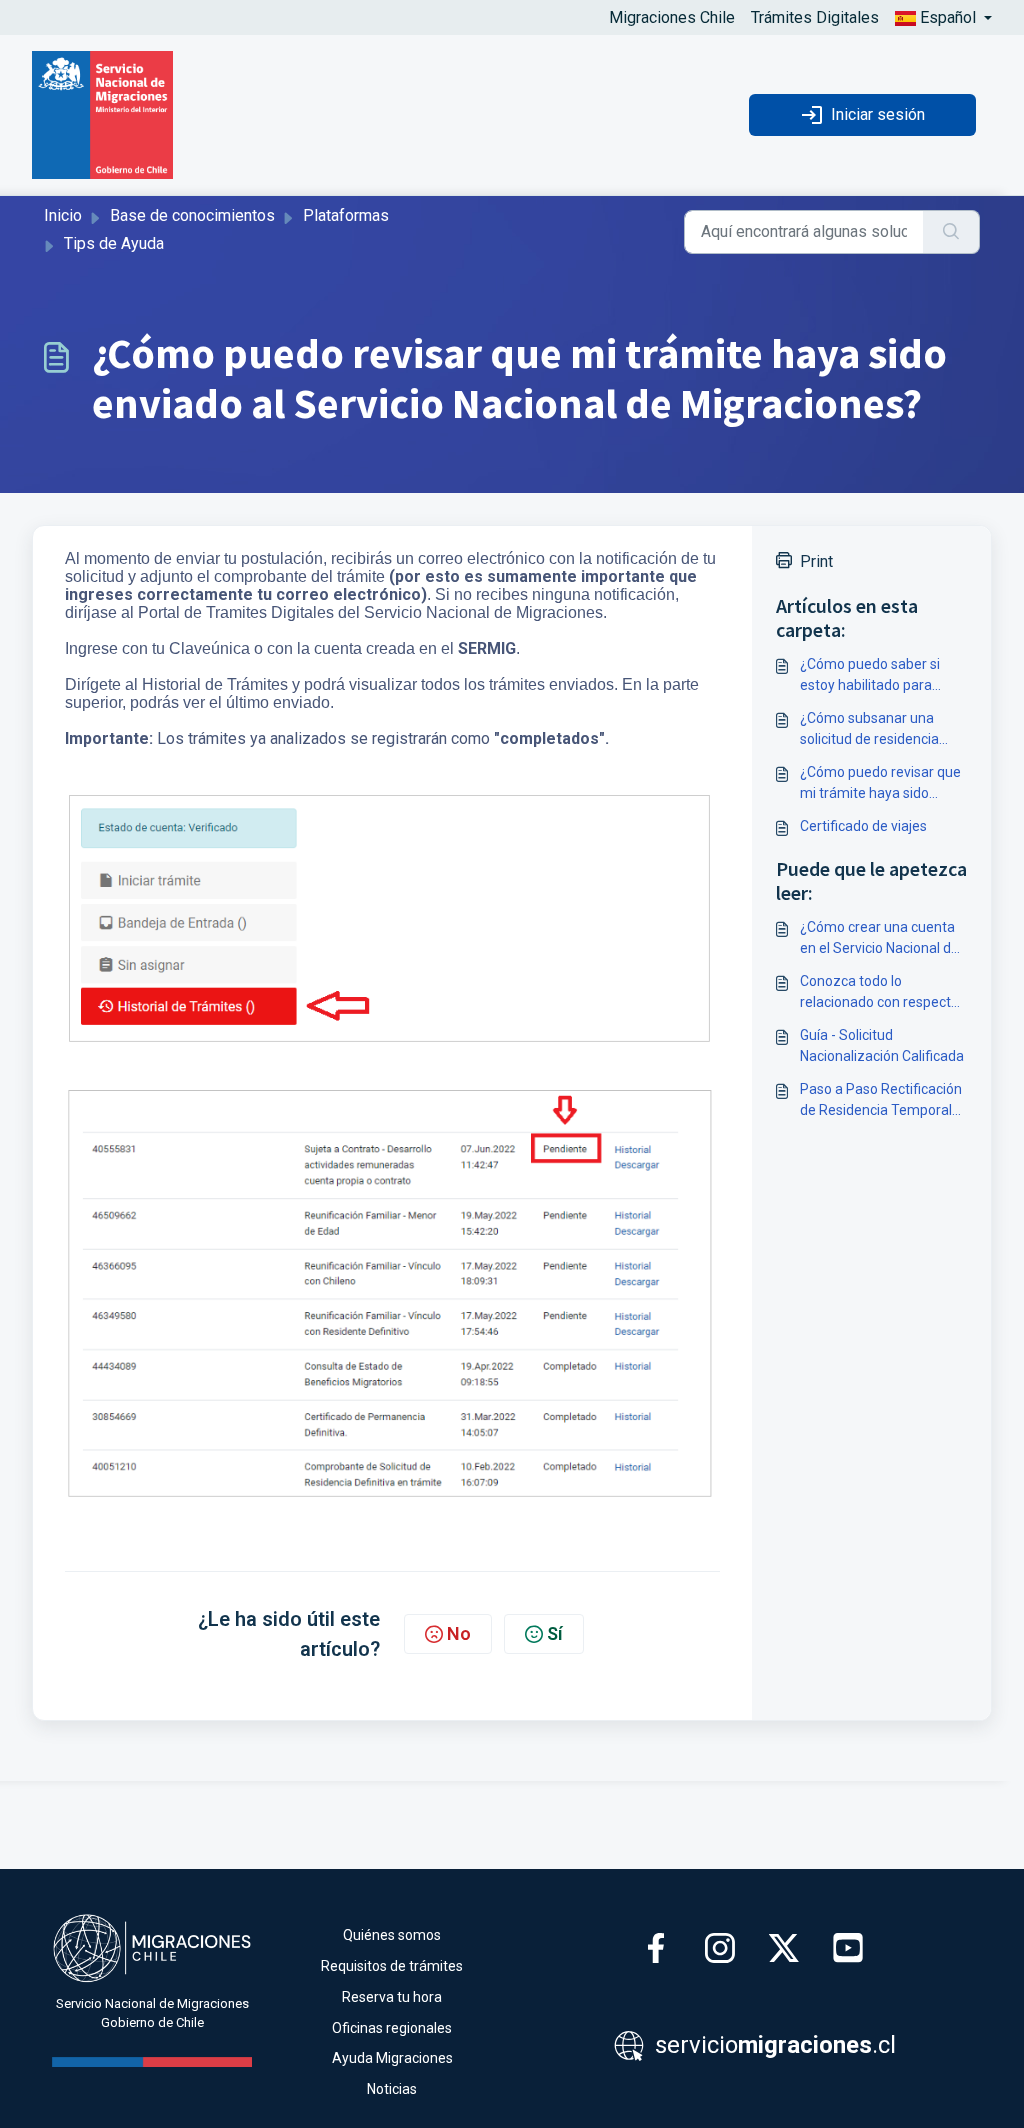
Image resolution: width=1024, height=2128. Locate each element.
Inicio (63, 215)
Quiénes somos (392, 1935)
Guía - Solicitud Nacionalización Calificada (882, 1045)
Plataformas (346, 215)
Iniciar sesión (878, 114)
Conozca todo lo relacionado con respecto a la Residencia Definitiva (879, 993)
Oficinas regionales (392, 2028)
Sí (555, 1633)
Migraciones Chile (672, 17)
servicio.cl (772, 2045)
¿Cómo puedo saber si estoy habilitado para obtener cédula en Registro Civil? (870, 676)
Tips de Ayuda (114, 243)
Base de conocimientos (192, 215)
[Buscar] (951, 232)
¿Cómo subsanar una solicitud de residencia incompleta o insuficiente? (882, 730)
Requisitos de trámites (392, 1966)
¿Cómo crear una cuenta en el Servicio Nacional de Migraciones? (879, 939)
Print (816, 561)
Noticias (392, 2089)
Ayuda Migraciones (392, 2058)
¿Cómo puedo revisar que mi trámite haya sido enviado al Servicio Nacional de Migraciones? (880, 784)
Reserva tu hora (392, 1997)
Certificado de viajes (863, 826)
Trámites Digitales (815, 17)
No (459, 1633)
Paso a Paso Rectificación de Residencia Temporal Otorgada (881, 1101)
